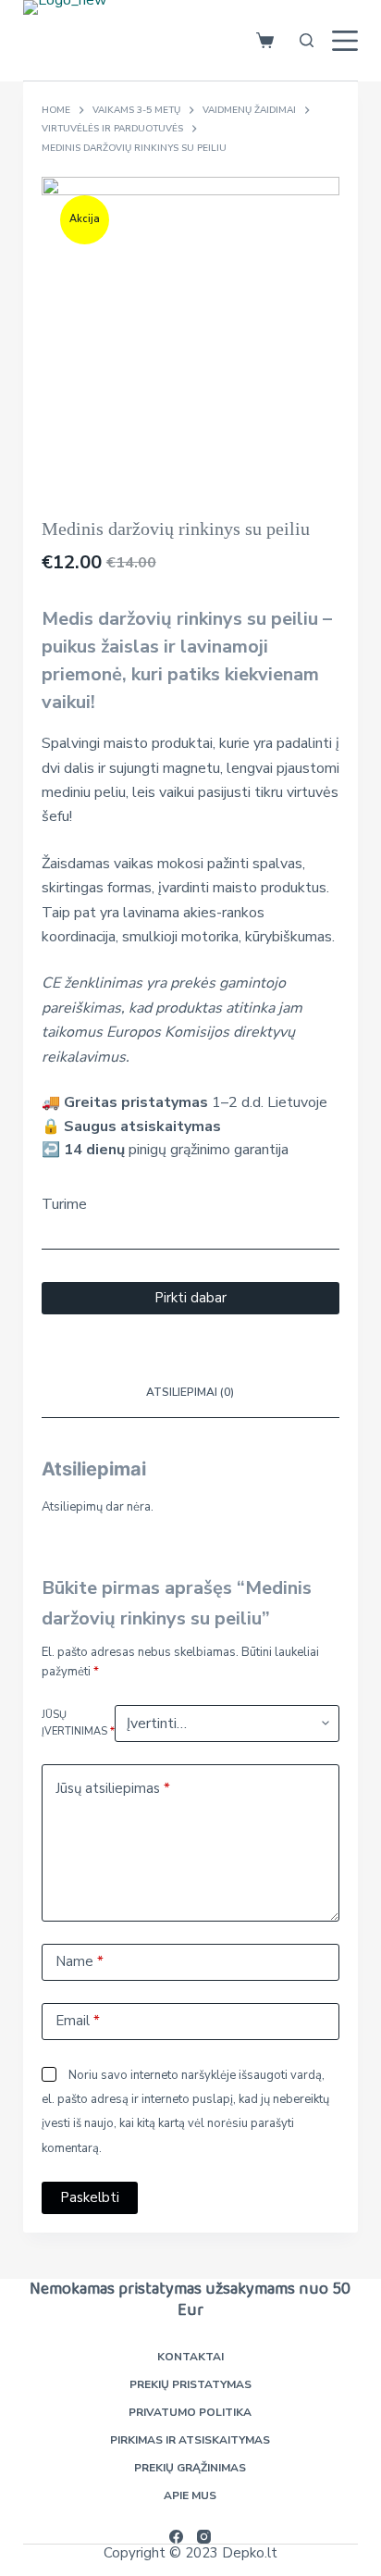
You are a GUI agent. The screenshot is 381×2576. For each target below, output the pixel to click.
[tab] (191, 1394)
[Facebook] (176, 2537)
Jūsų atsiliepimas (113, 1788)
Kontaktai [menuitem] (190, 2357)
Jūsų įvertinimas (78, 1723)
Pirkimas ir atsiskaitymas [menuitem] (190, 2440)
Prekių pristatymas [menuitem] (190, 2385)
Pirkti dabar (190, 1298)
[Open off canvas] (345, 41)
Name (80, 1961)
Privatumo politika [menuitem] (190, 2413)
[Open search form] (303, 40)
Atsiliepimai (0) (190, 1392)
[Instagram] (204, 2537)
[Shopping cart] (265, 40)
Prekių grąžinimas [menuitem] (190, 2468)
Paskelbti (90, 2197)
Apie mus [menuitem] (190, 2496)
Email (78, 2021)
